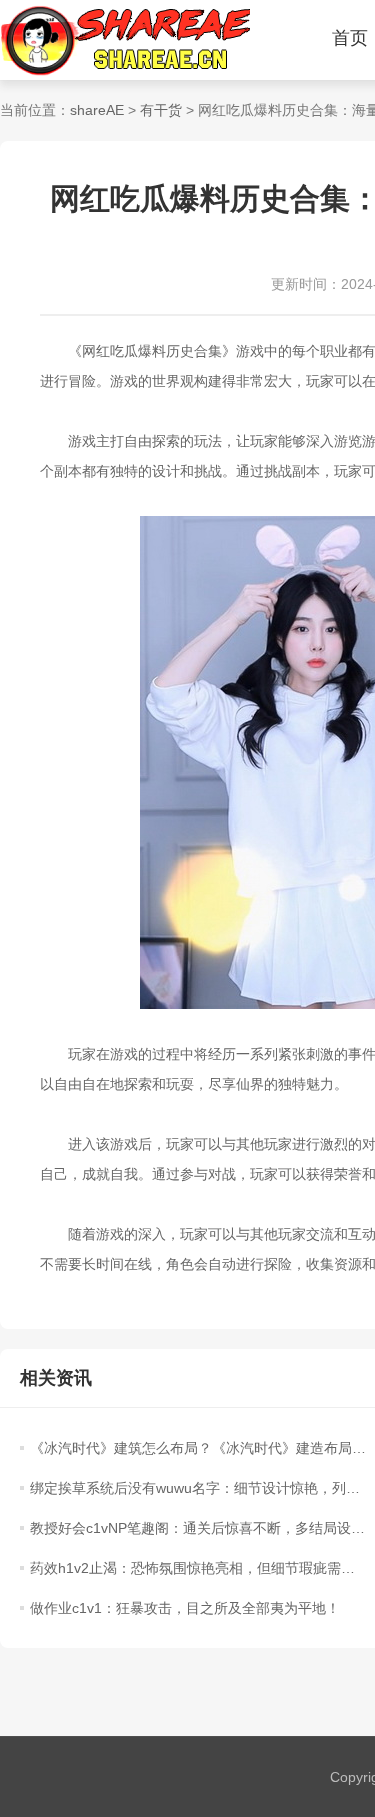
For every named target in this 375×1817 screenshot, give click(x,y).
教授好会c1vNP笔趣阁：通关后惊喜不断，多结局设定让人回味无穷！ (198, 1528)
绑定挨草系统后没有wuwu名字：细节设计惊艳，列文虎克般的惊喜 (198, 1488)
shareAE (97, 110)
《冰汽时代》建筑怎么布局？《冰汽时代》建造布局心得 (198, 1448)
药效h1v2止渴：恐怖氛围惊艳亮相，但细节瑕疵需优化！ (198, 1568)
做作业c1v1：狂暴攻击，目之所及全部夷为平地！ (185, 1608)
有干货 (161, 110)
